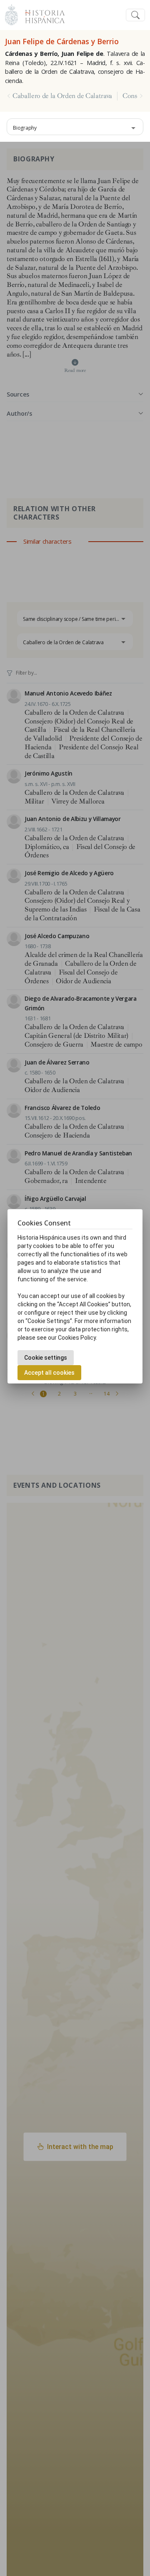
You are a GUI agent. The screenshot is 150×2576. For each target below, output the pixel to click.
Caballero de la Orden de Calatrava (62, 96)
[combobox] (75, 127)
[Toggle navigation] (135, 15)
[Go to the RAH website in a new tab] (11, 14)
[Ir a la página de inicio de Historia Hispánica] (41, 14)
